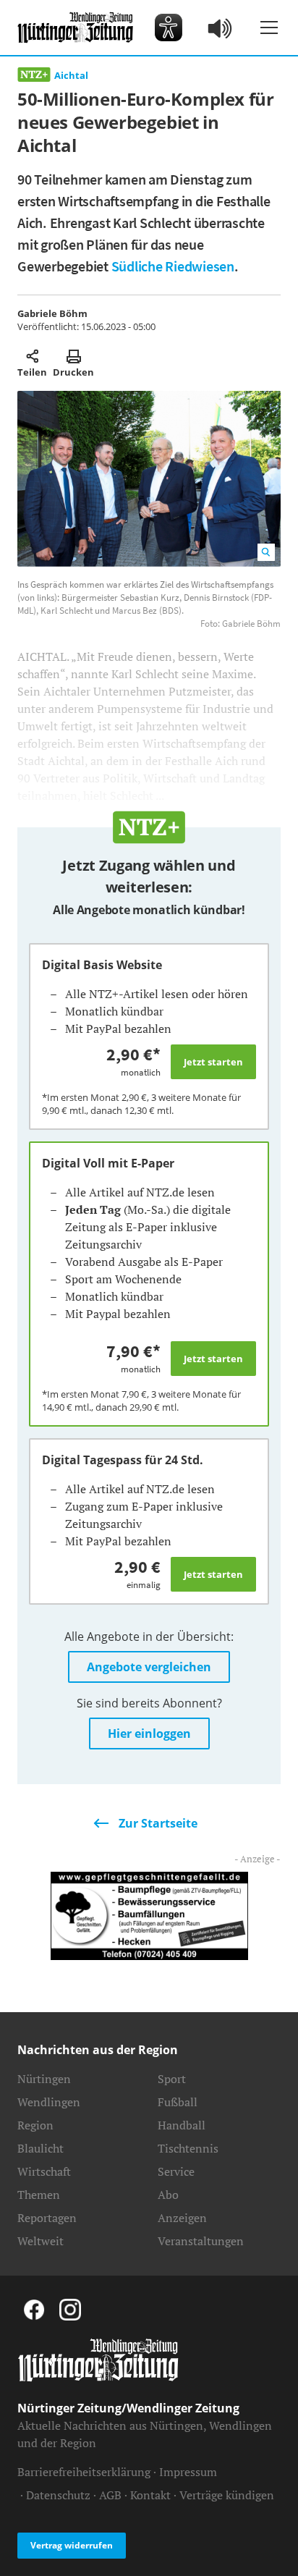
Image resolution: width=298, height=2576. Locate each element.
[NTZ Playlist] (221, 28)
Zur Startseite (158, 1823)
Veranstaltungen (201, 2241)
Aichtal (71, 75)
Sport (172, 2079)
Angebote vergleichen (149, 1667)
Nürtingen (44, 2079)
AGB (110, 2495)
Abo (168, 2195)
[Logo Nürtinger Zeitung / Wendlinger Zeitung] (75, 28)
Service (176, 2171)
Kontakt (150, 2495)
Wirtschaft (44, 2171)
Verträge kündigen (227, 2495)
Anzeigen (182, 2218)
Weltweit (41, 2241)
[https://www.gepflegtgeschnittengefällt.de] (149, 1914)
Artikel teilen (32, 356)
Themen (39, 2195)
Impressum (188, 2472)
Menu (269, 28)
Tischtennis (188, 2148)
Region (35, 2125)
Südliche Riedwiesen (173, 266)
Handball (182, 2125)
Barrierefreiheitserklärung (84, 2472)
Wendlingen (49, 2102)
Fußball (178, 2102)
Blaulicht (41, 2148)
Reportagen (47, 2218)
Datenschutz (58, 2495)
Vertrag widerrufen (72, 2545)
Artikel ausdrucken (73, 356)
